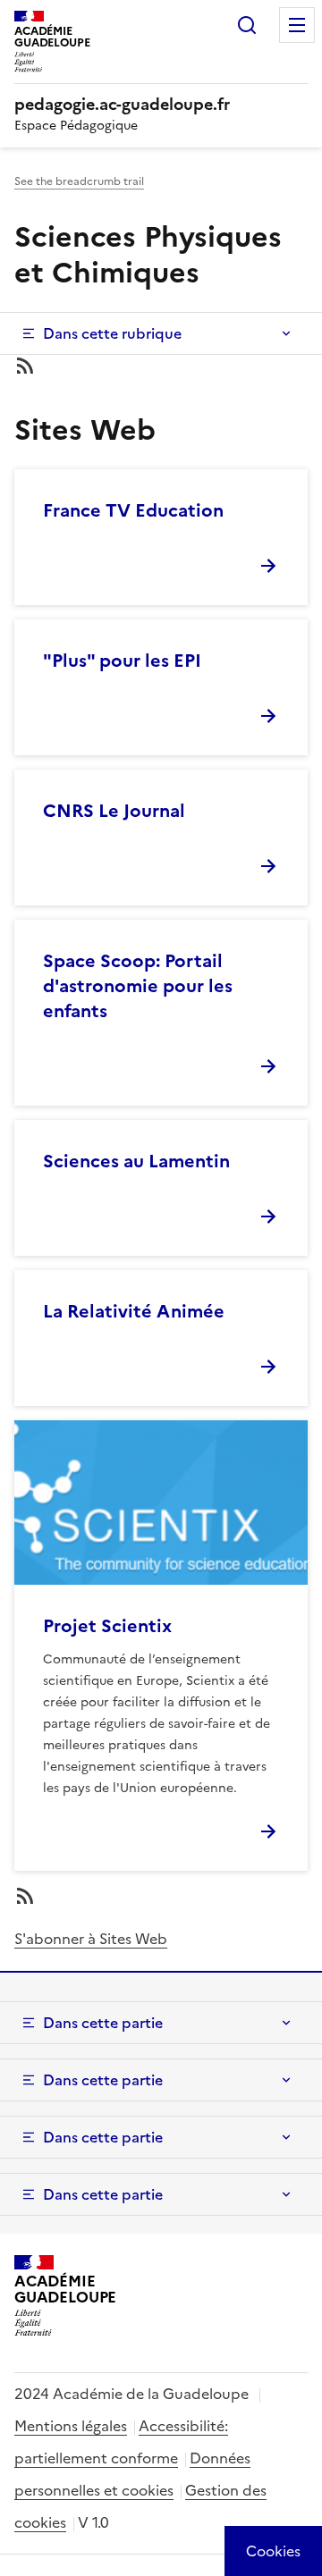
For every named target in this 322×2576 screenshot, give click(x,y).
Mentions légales (71, 2426)
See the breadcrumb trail (79, 181)
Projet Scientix (107, 1626)
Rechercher (247, 25)
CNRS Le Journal (114, 811)
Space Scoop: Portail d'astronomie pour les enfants (138, 986)
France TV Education (133, 510)
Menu (297, 25)
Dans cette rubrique (112, 333)
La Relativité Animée (134, 1311)
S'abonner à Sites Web (91, 1939)
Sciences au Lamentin (136, 1161)
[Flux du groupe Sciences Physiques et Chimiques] (161, 366)
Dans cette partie (103, 2023)
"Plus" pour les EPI (122, 661)
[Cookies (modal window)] (273, 2551)
